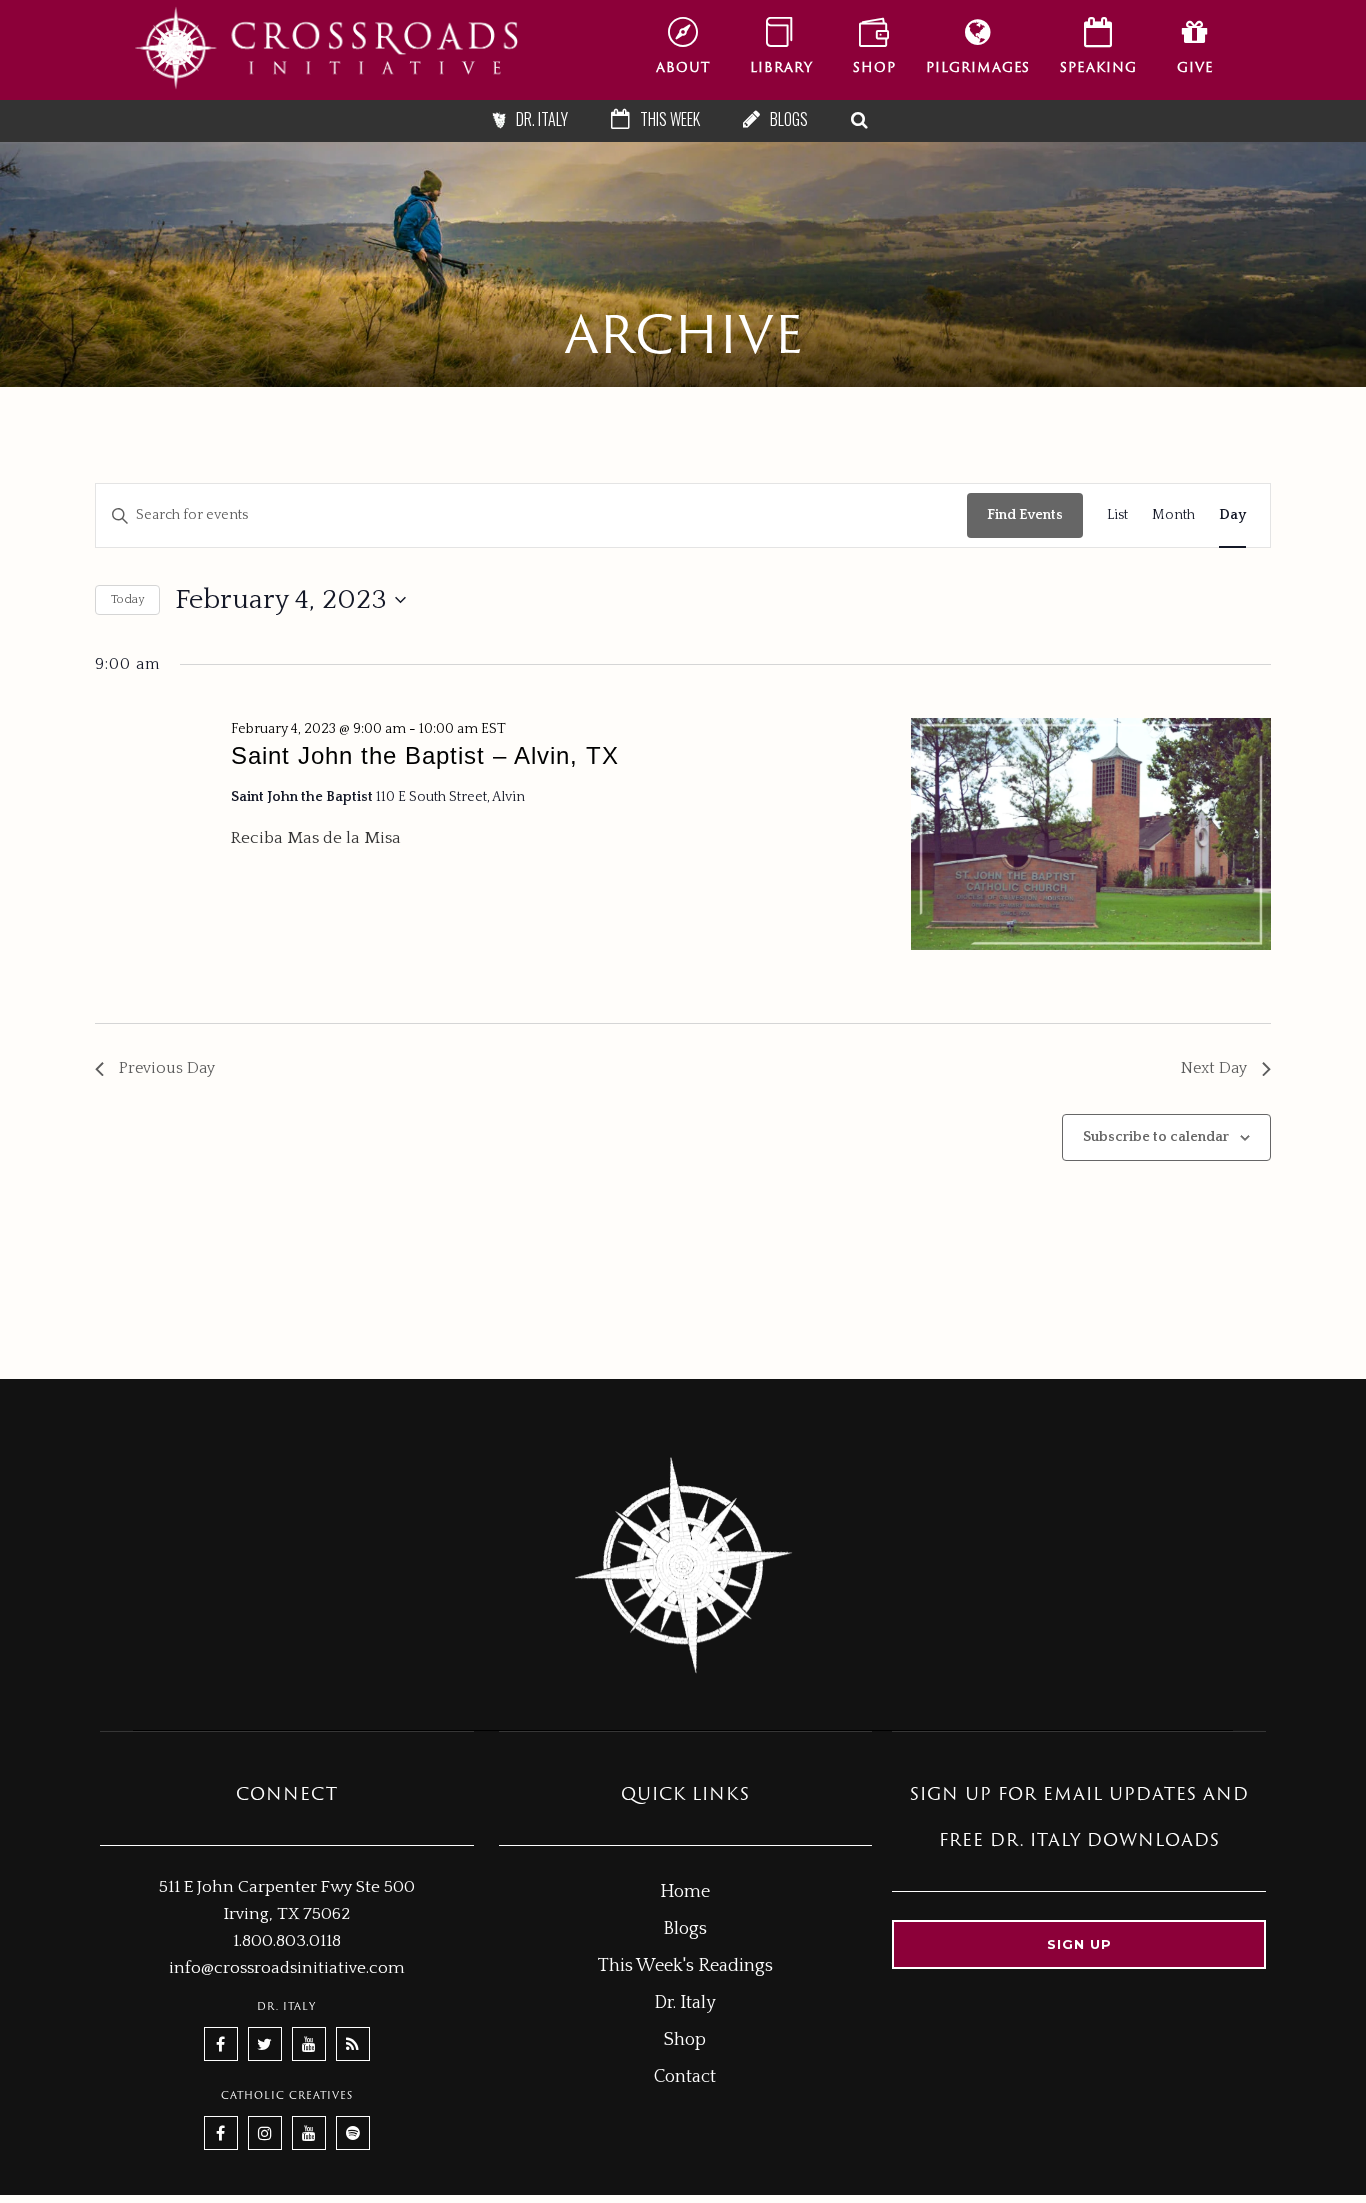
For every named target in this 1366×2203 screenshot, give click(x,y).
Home (685, 1892)
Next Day (1214, 1068)
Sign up (1079, 1944)
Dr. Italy (685, 2003)
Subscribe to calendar (1156, 1137)
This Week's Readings (685, 1966)
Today (127, 599)
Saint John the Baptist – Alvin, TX (425, 756)
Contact (685, 2077)
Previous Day (167, 1068)
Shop (685, 2040)
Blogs (685, 1929)
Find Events (1025, 515)
